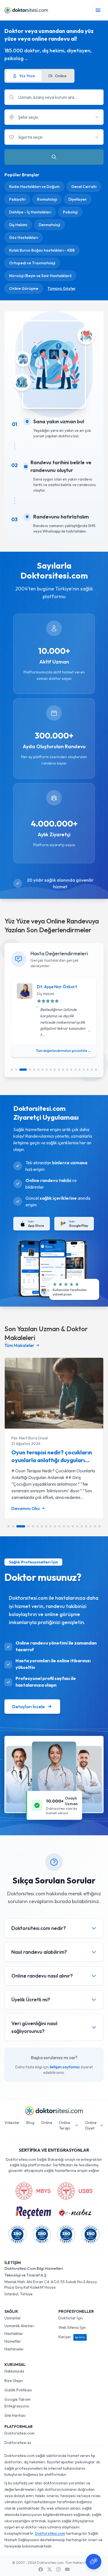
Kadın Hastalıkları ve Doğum (34, 187)
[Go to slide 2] (16, 1070)
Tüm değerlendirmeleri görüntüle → (64, 1051)
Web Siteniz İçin (72, 2327)
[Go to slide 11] (59, 1070)
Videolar (12, 2123)
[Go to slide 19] (92, 1070)
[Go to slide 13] (67, 1070)
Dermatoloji (49, 225)
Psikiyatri (17, 199)
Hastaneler (14, 2349)
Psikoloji (70, 212)
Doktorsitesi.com (20, 2433)
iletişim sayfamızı (65, 2067)
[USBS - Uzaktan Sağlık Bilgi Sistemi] (75, 2191)
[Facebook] (41, 2569)
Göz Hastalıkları (24, 238)
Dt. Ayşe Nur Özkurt (57, 987)
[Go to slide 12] (63, 1070)
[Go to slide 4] (30, 1070)
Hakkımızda (14, 2371)
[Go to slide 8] (47, 1070)
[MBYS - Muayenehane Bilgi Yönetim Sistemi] (33, 2191)
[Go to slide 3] (23, 1070)
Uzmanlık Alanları (19, 2326)
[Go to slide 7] (43, 1070)
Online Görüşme (24, 288)
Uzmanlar (13, 2318)
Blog (30, 2123)
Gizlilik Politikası (18, 2390)
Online (47, 2123)
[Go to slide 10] (55, 1070)
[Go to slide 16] (80, 1070)
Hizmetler (13, 2341)
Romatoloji (47, 199)
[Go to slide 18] (88, 1070)
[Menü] (98, 10)
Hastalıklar (14, 2334)
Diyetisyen (78, 199)
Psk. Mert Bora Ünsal (29, 1438)
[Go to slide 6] (38, 1070)
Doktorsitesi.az (18, 2443)
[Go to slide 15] (75, 1070)
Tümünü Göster (61, 288)
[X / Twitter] (50, 2569)
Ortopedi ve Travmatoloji (32, 263)
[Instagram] (58, 2569)
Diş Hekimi (18, 225)
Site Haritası (15, 2415)
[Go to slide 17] (84, 1070)
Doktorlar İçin (71, 2318)
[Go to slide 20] (96, 1070)
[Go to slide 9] (51, 1070)
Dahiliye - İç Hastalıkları (30, 212)
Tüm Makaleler (19, 1345)
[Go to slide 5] (34, 1070)
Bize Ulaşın (14, 2381)
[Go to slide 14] (71, 1070)
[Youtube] (67, 2569)
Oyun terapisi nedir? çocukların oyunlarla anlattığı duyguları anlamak (52, 1460)
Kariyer (72, 2337)
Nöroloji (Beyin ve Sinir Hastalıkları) (40, 276)
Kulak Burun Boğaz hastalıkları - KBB (42, 250)
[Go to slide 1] (12, 1070)
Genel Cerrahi (84, 187)
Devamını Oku (26, 1508)
